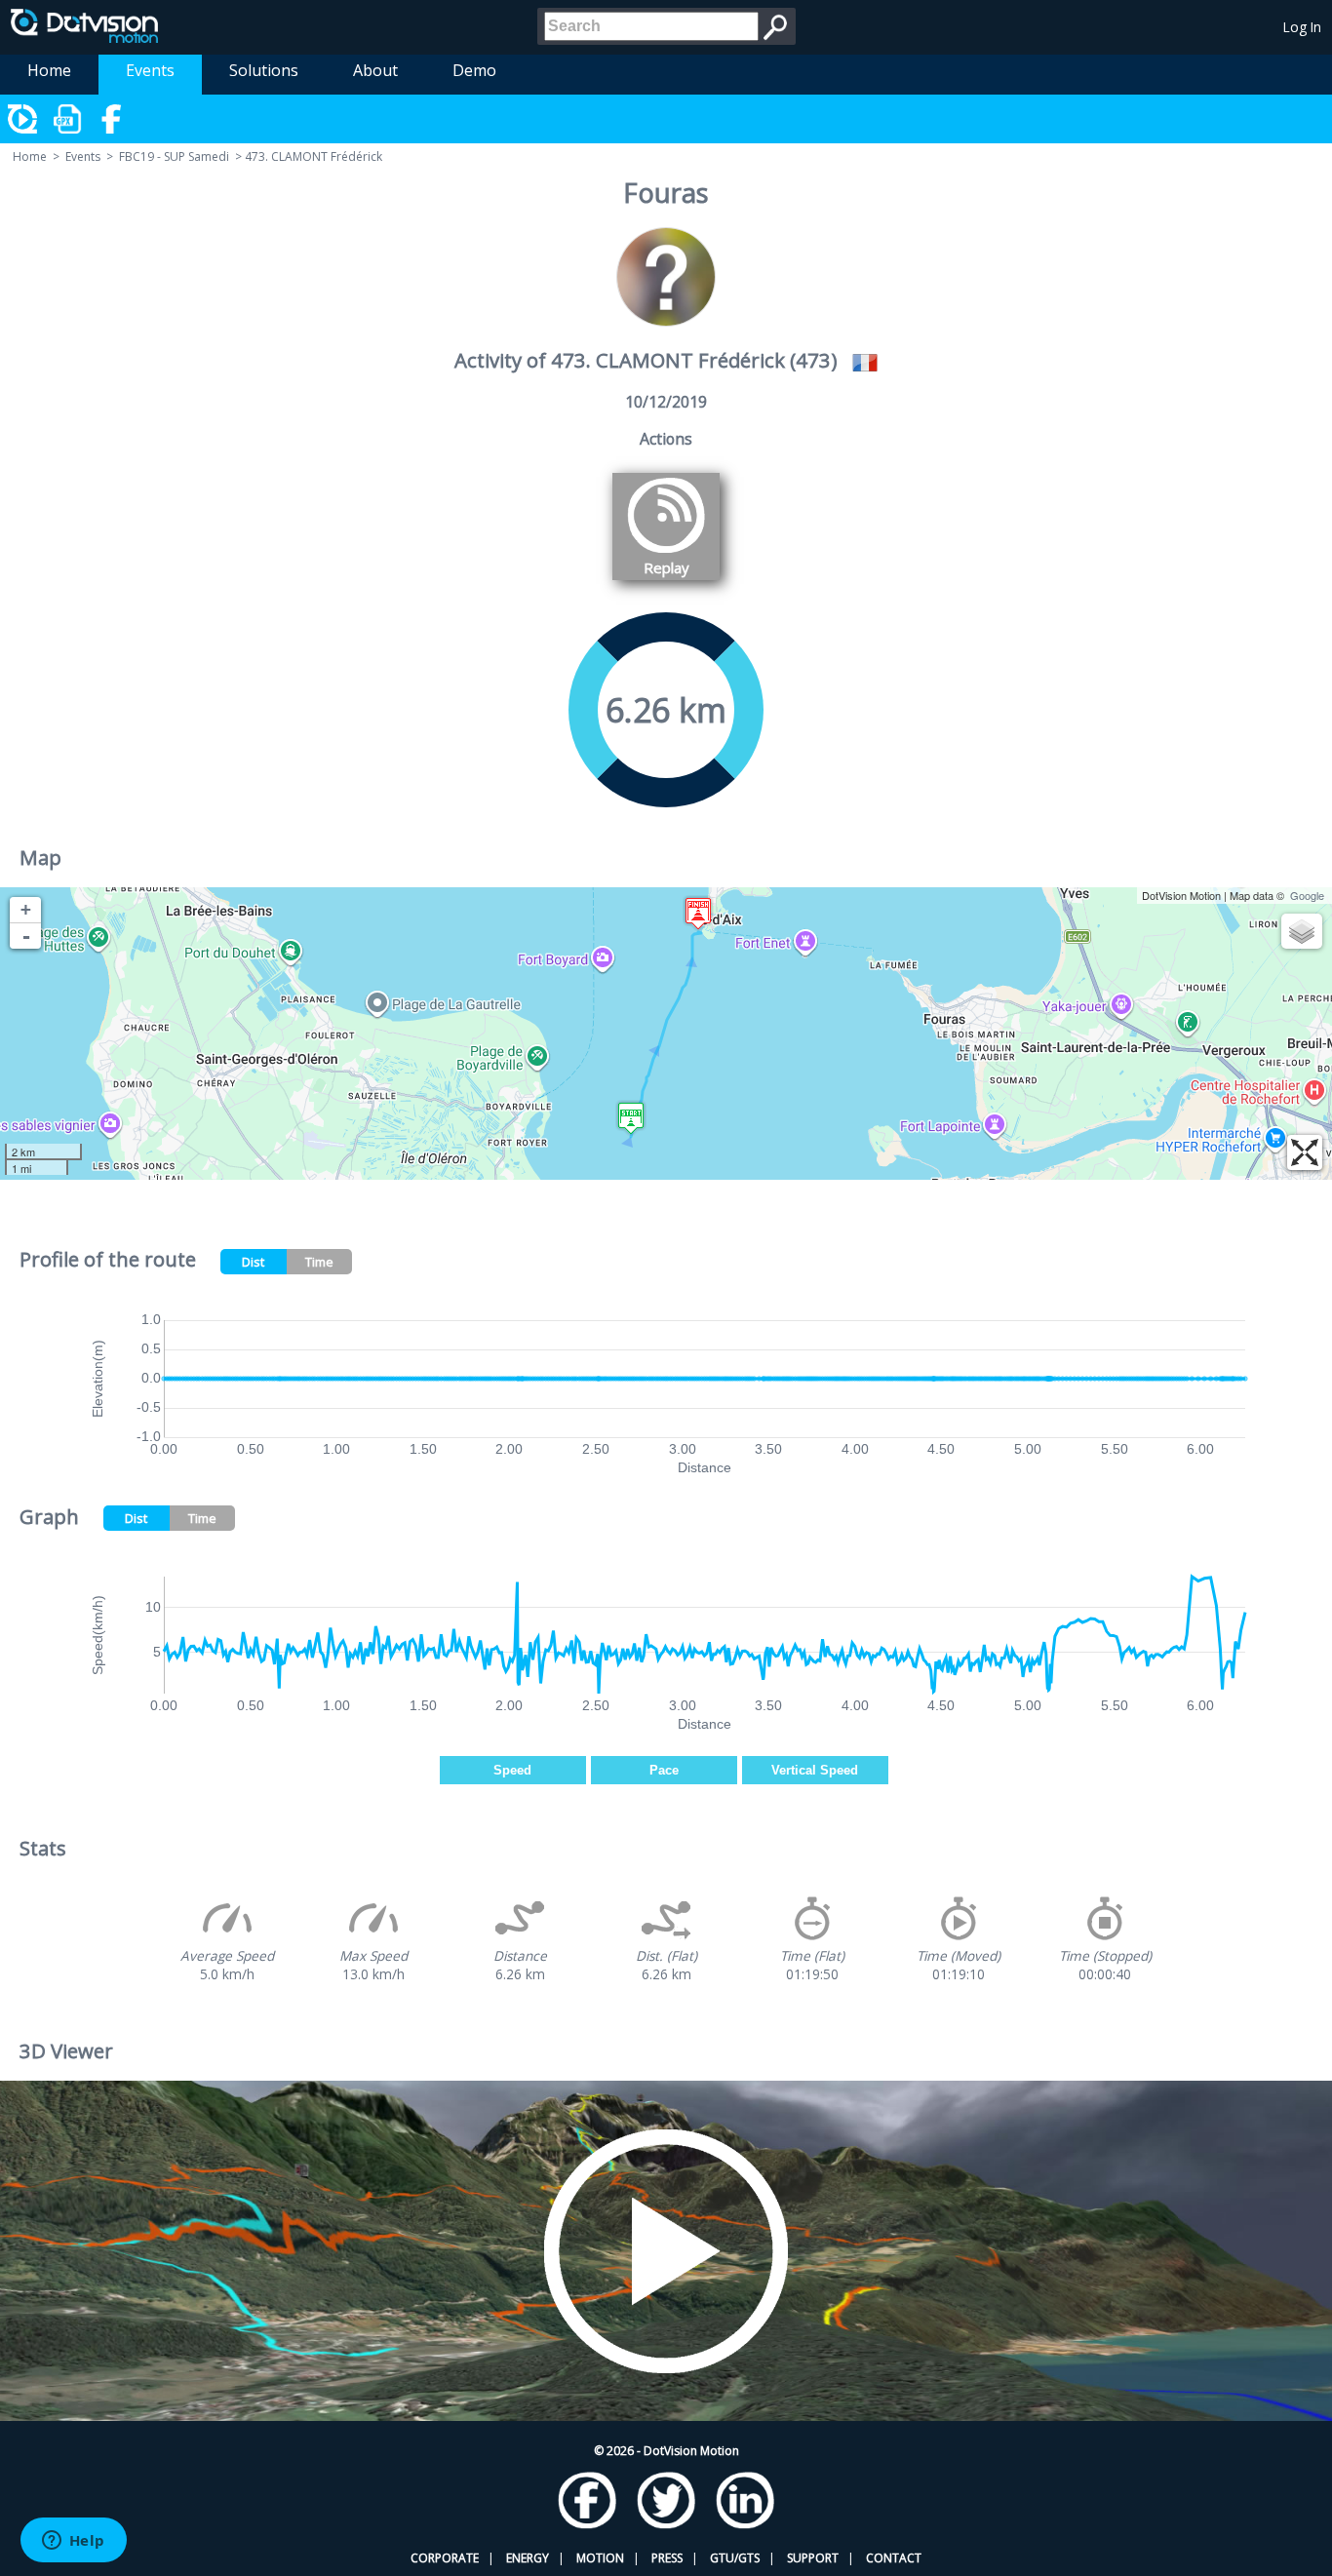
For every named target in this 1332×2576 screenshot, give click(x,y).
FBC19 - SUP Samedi (174, 156)
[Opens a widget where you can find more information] (73, 2542)
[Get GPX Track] (68, 119)
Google (1307, 895)
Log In (1302, 27)
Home (49, 70)
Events (150, 70)
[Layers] (1302, 931)
